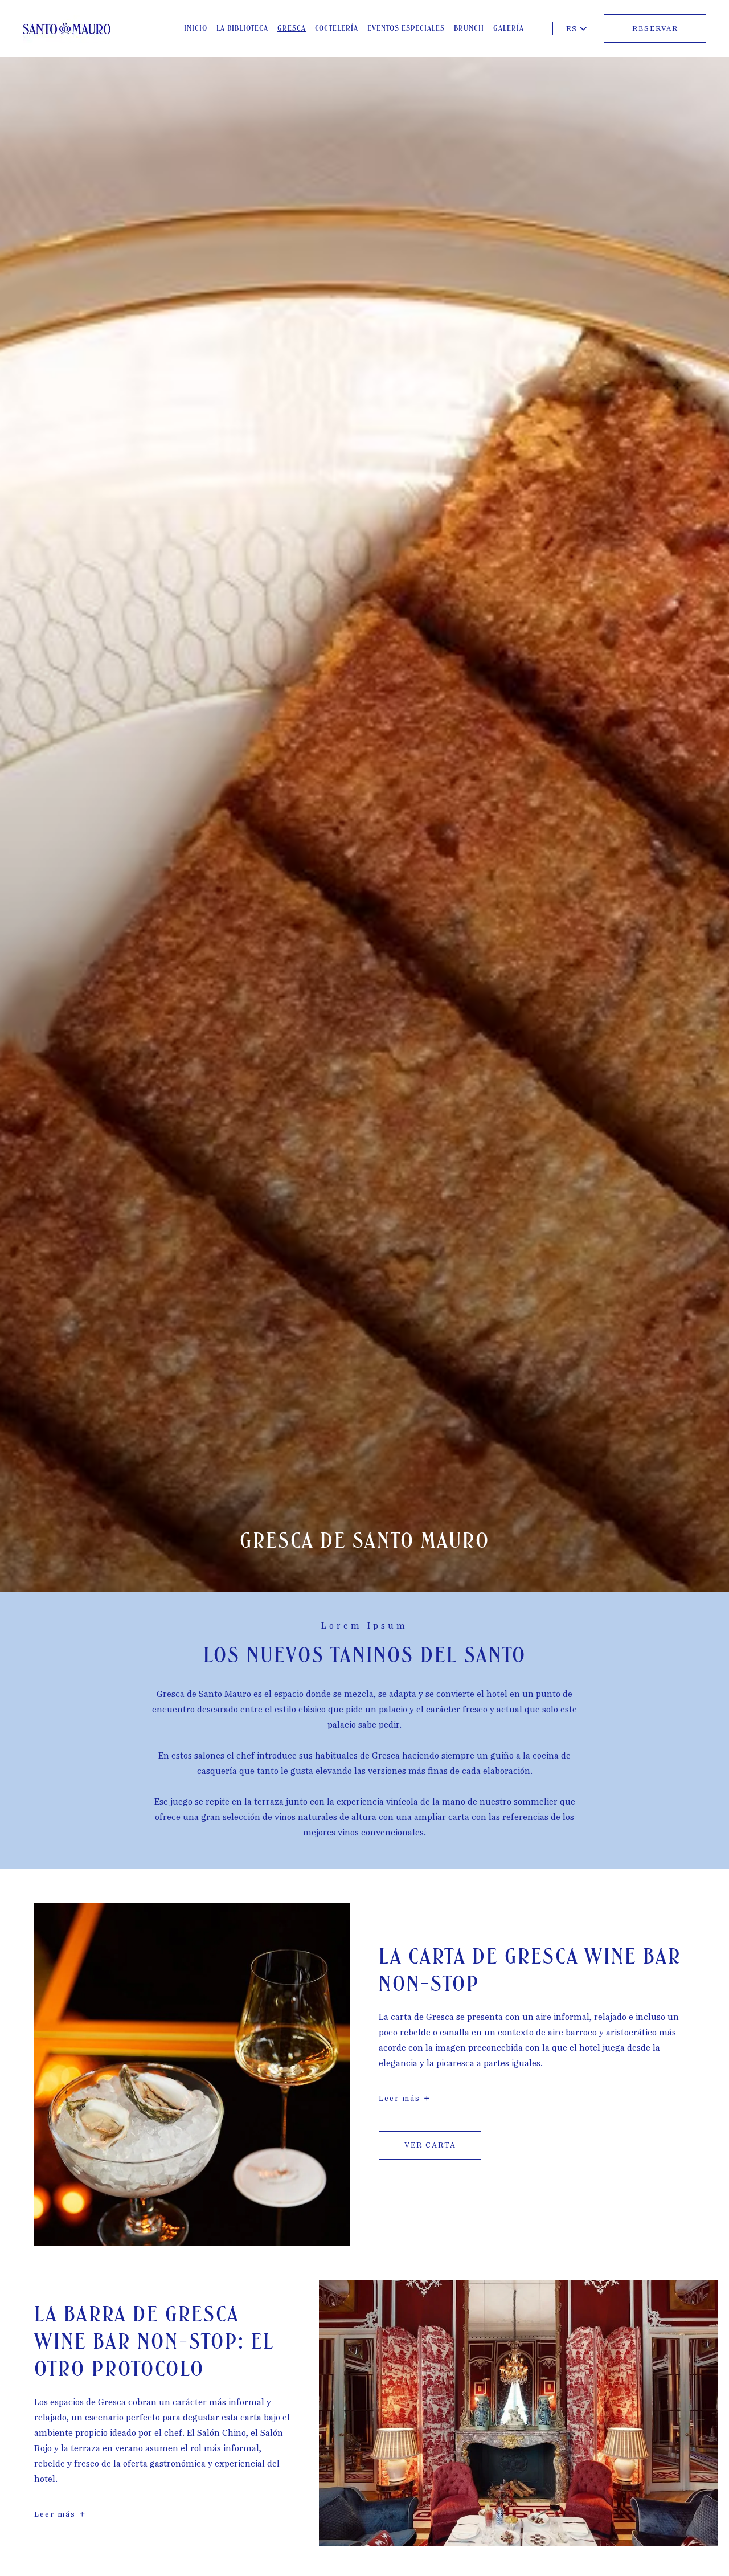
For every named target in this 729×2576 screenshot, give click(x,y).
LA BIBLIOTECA (242, 28)
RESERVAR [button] (655, 28)
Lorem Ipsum (364, 1626)
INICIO (196, 28)
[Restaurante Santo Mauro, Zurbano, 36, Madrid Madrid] (67, 29)
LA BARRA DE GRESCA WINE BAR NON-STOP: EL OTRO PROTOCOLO (154, 2342)
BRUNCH (469, 28)
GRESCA (292, 28)
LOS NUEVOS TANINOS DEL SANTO (365, 1656)
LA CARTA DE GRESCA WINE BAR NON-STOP (530, 1971)
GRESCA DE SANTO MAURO (365, 1541)
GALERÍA (509, 28)
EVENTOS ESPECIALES (406, 28)
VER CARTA (430, 2146)
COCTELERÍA (337, 28)
